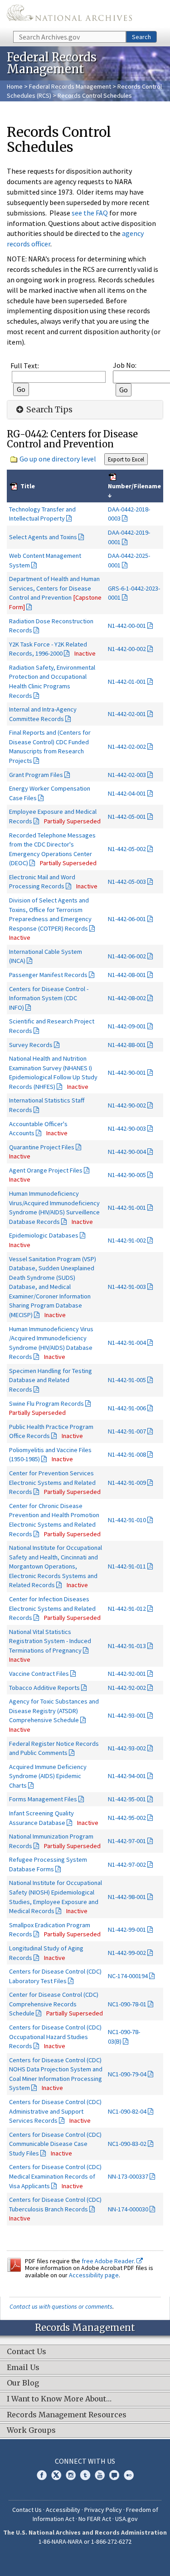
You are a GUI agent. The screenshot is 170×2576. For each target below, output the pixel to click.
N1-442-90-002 (127, 1105)
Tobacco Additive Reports (44, 1688)
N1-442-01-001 (127, 682)
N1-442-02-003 (127, 775)
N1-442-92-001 (127, 1674)
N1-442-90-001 (127, 1072)
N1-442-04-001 (127, 793)
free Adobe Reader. (109, 2261)
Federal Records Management (70, 86)
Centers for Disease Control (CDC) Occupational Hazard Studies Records (55, 2037)
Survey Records (31, 1045)
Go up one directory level (58, 459)
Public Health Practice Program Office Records (51, 1431)
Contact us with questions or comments (61, 2306)
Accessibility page (94, 2275)
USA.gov (126, 2519)
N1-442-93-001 (127, 1715)
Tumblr (85, 2475)
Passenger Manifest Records (48, 975)
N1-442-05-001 (127, 817)
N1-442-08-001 (127, 975)
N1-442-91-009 (127, 1483)
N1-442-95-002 (127, 1818)
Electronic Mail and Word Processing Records (42, 882)
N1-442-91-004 (127, 1343)
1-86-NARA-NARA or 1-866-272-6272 (85, 2541)
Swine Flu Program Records (46, 1403)
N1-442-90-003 (127, 1128)
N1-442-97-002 (127, 1864)
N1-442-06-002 (127, 956)
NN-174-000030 (128, 2209)
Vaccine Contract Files (39, 1674)
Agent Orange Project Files (46, 1170)
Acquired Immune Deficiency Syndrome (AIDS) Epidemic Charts (48, 1776)
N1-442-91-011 (127, 1566)
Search (141, 37)
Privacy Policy (103, 2510)
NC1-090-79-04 (127, 2074)
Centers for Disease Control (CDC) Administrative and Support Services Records (55, 2111)
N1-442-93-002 (127, 1748)
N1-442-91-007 (127, 1431)
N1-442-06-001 (127, 919)
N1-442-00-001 (127, 626)
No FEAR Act (95, 2519)
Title (27, 486)
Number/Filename (134, 486)
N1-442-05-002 (127, 849)
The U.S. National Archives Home (69, 15)
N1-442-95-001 (127, 1799)
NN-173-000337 (128, 2176)
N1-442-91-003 (127, 1287)
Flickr (129, 2475)
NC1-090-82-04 (127, 2111)
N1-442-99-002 (127, 1953)
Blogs (114, 2475)
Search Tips (49, 410)
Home (15, 86)
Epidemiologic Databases (44, 1235)
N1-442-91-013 (127, 1646)
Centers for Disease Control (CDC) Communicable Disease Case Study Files (55, 2144)
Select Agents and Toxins (43, 537)
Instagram (71, 2475)
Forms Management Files (43, 1799)
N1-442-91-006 (127, 1408)
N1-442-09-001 (127, 1026)
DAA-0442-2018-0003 (129, 514)
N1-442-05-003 (127, 882)
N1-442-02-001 (127, 714)
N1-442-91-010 (127, 1520)
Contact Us (27, 2510)
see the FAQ (90, 213)
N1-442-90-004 (127, 1152)
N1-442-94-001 (127, 1776)
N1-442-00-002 (127, 649)
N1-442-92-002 (127, 1688)
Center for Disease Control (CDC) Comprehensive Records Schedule (54, 2004)
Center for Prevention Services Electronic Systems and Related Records (52, 1482)
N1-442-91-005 (127, 1380)
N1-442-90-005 (127, 1175)
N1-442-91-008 (127, 1454)
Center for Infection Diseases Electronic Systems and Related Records (52, 1608)
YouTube (100, 2475)
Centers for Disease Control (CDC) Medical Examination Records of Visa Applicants (55, 2176)
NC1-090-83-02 (127, 2144)
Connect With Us (85, 2461)
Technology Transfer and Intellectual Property (42, 514)
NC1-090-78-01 (127, 2004)
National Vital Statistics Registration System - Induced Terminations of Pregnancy (50, 1641)
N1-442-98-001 (127, 1897)
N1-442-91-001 (127, 1208)
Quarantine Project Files (42, 1147)
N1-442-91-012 (127, 1609)
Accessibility (63, 2510)
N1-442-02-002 (127, 747)
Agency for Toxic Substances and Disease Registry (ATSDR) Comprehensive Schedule (54, 1711)
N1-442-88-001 (127, 1045)
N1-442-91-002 (127, 1240)
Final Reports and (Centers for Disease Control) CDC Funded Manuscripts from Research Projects (50, 747)
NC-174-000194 (128, 1976)
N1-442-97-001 (127, 1841)
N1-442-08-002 (127, 998)
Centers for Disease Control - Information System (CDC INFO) (49, 998)
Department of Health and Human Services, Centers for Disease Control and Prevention (55, 593)
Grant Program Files (36, 775)
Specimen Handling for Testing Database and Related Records (51, 1380)
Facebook (42, 2475)
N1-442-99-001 (127, 1929)
